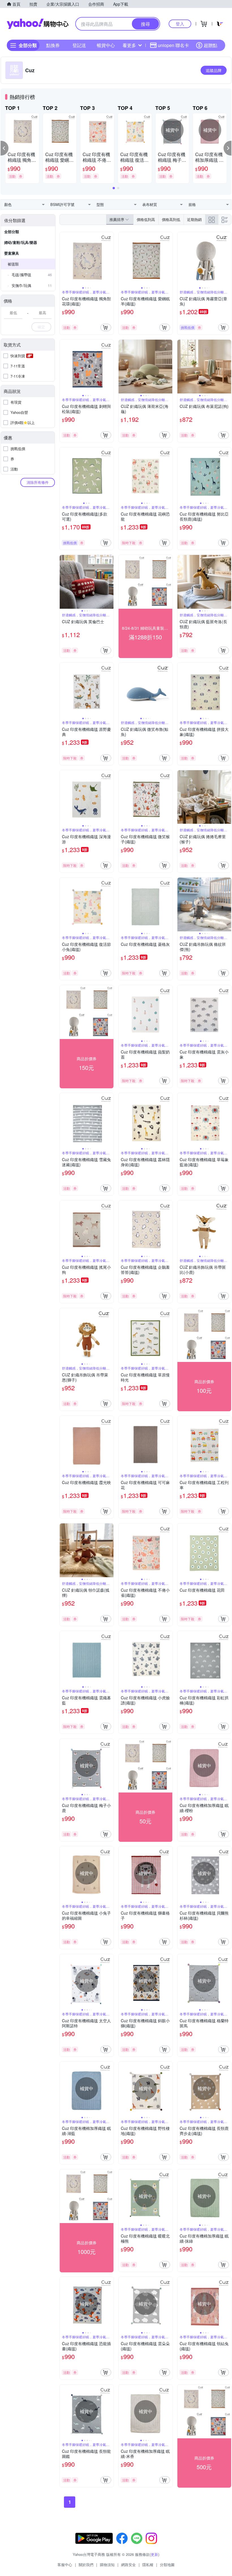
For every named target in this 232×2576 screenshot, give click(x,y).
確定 (41, 327)
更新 (154, 2554)
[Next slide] (110, 259)
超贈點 (210, 45)
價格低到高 (146, 219)
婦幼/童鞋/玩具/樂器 (21, 242)
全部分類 (12, 232)
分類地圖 (167, 2565)
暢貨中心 (106, 45)
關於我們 (86, 2565)
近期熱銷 (194, 219)
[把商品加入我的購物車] (106, 327)
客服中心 (65, 2565)
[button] (5, 148)
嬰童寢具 (12, 253)
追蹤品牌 (214, 70)
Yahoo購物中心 (38, 24)
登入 (180, 24)
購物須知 (107, 2565)
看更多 (129, 45)
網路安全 (128, 2565)
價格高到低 (171, 219)
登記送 (79, 45)
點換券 (53, 45)
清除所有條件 (38, 482)
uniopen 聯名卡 (173, 45)
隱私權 (148, 2565)
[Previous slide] (63, 259)
